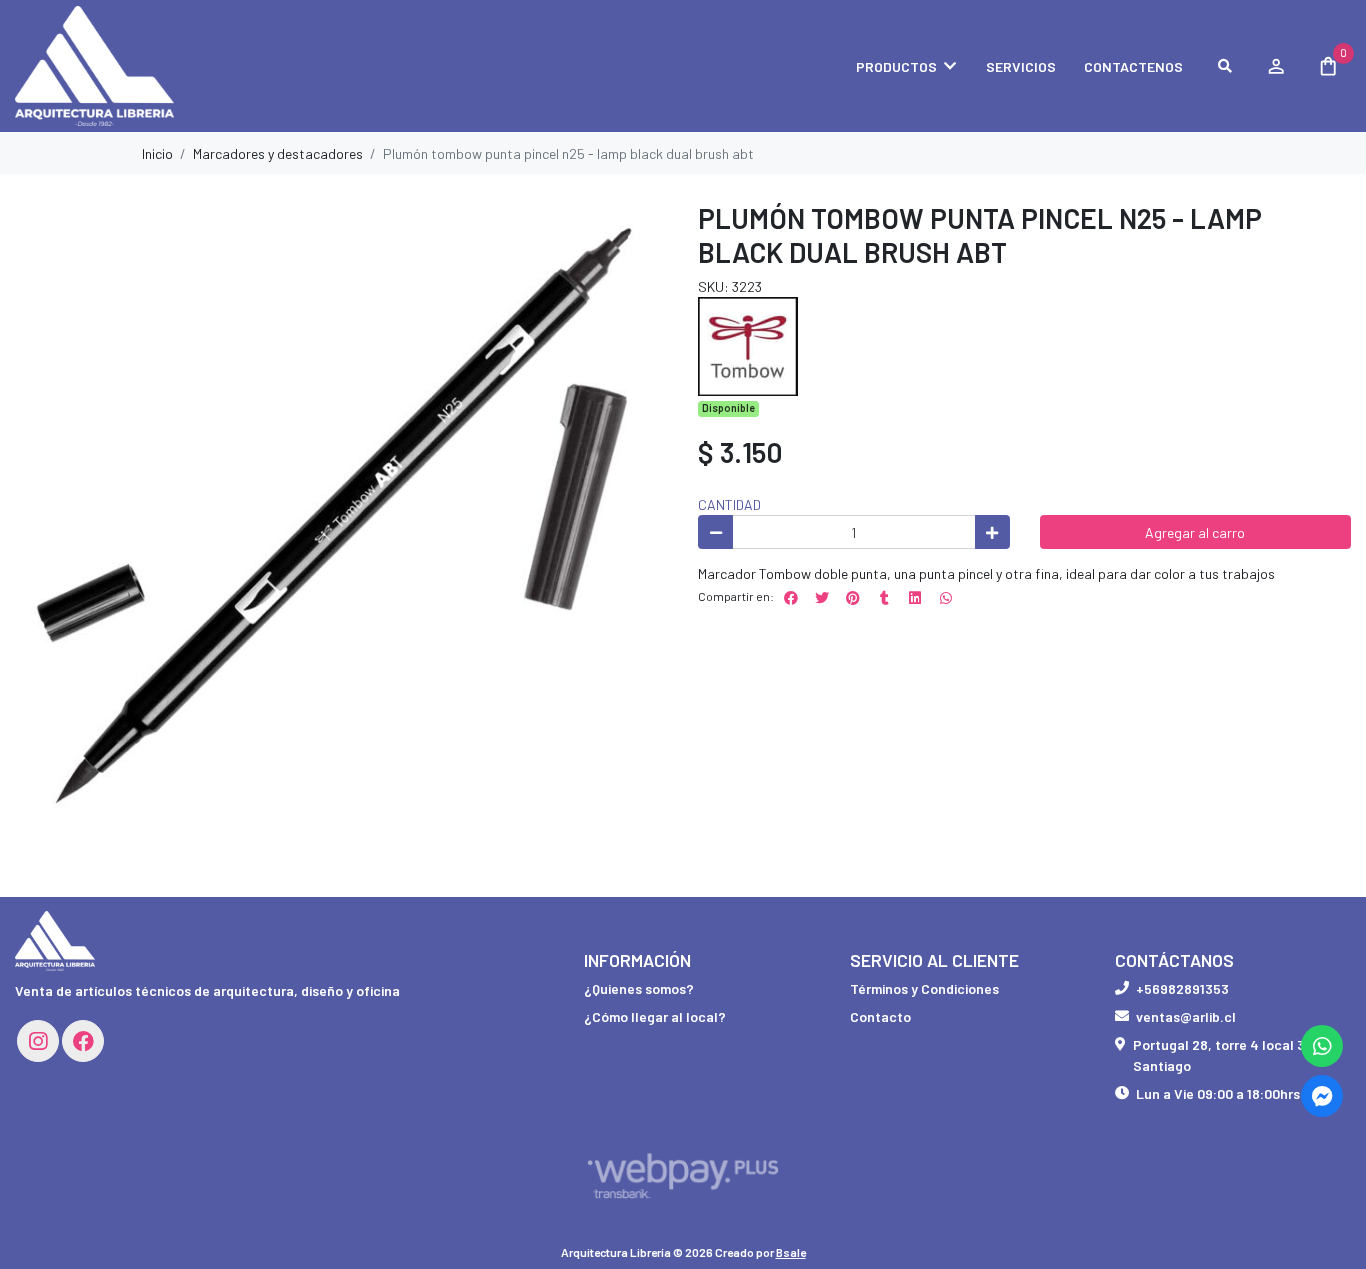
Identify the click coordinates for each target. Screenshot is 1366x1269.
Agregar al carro (1195, 532)
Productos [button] (896, 66)
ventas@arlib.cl (1186, 1016)
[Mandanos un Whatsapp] (1322, 1046)
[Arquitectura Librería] (115, 66)
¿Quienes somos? (639, 988)
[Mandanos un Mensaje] (1322, 1096)
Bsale (791, 1252)
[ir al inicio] (55, 941)
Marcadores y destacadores (278, 153)
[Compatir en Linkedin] (915, 598)
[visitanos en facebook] (83, 1041)
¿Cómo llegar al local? (655, 1016)
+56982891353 (1182, 988)
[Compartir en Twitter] (822, 598)
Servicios (1021, 66)
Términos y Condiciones (924, 988)
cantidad (729, 504)
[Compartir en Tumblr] (884, 598)
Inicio (157, 153)
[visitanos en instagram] (38, 1041)
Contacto (880, 1016)
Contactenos (1133, 66)
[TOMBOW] (748, 344)
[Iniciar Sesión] (1275, 66)
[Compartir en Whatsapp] (946, 598)
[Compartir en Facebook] (791, 598)
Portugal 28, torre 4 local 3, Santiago (1221, 1055)
